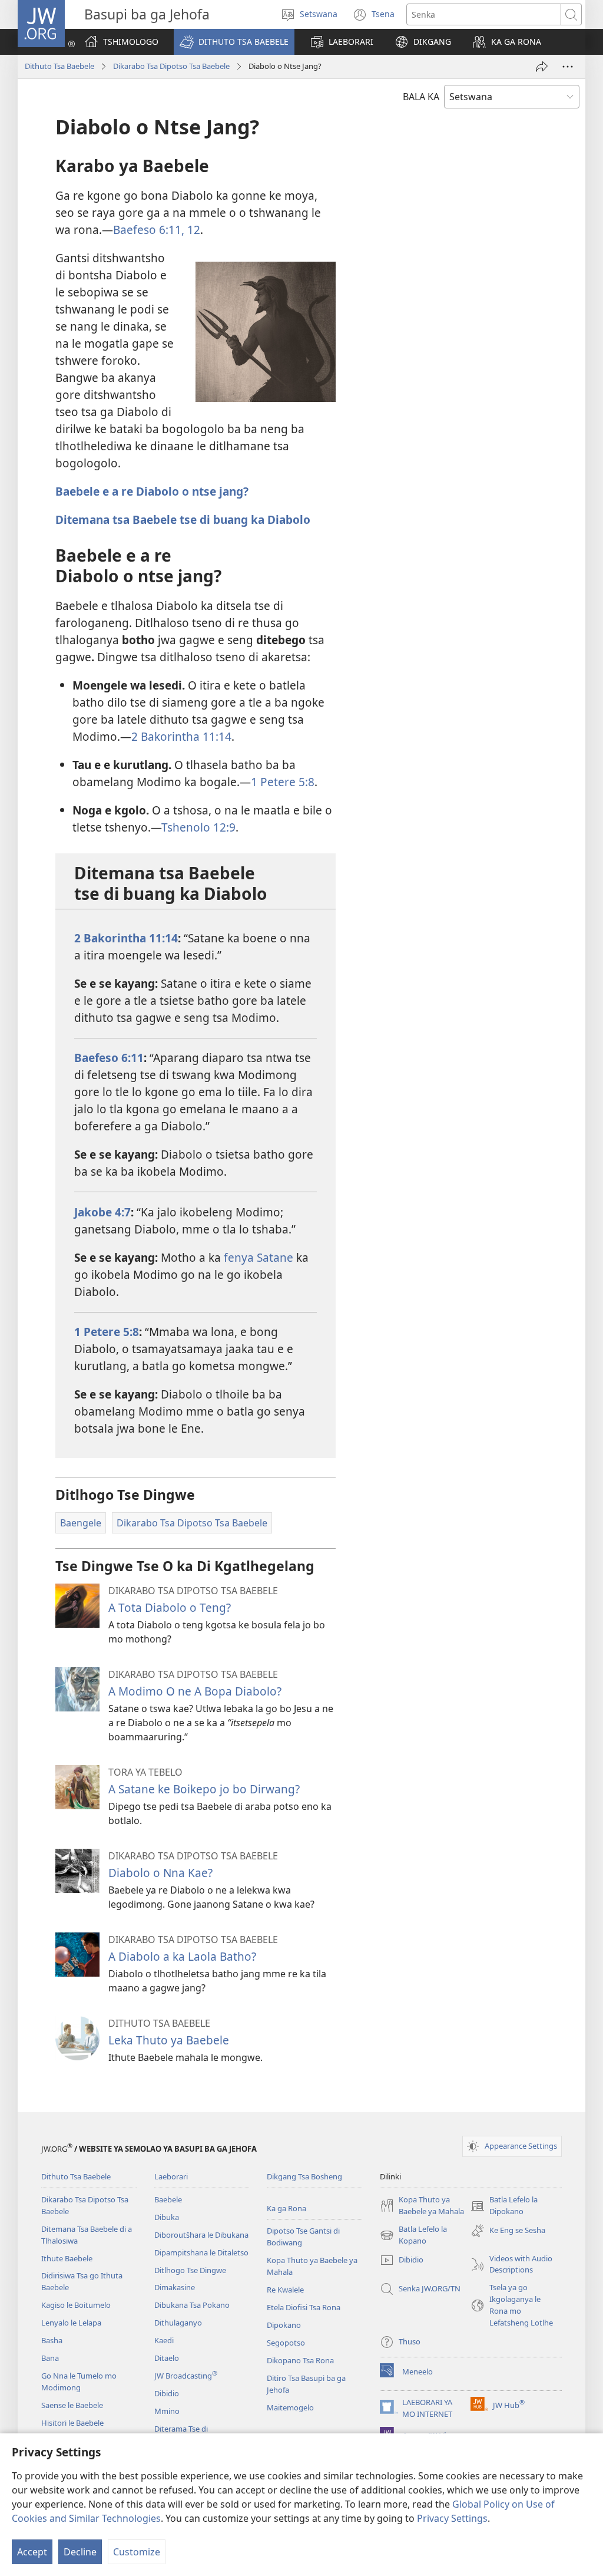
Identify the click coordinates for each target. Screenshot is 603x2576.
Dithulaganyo (178, 2323)
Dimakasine (175, 2287)
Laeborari (171, 2176)
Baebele (168, 2199)
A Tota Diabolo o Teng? (170, 1607)
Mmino (167, 2411)
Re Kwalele (285, 2290)
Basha (52, 2340)
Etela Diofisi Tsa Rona (304, 2307)
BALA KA (421, 97)
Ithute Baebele (67, 2258)
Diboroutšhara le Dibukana (201, 2235)
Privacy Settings (452, 2518)
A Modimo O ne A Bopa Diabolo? (195, 1691)
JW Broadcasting (186, 2376)
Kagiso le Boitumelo (76, 2305)
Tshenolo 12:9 (198, 827)
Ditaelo (167, 2358)
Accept (32, 2552)
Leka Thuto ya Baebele (169, 2040)
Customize (137, 2552)
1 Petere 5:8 (283, 782)
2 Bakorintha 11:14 (181, 736)
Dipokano (284, 2325)
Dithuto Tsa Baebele (59, 66)
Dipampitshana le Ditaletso (201, 2252)
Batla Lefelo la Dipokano (504, 2206)
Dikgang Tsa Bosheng (304, 2176)
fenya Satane (259, 1257)
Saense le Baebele (72, 2405)
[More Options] (568, 67)
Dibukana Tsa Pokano (192, 2305)
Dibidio (167, 2393)
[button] (234, 42)
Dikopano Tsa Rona (300, 2360)
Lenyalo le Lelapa (71, 2323)
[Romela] (542, 67)
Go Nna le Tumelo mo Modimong (79, 2382)
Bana (50, 2358)
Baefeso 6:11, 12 (157, 230)
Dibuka (167, 2217)
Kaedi (164, 2340)
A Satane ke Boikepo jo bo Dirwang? (204, 1789)
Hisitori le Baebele (72, 2423)
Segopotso (286, 2343)
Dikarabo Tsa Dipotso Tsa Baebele (171, 66)
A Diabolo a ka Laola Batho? (182, 1956)
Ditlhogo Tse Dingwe (190, 2270)
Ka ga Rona (286, 2208)
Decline (80, 2552)
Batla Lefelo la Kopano (413, 2235)
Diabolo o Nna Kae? (160, 1873)
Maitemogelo (290, 2407)
